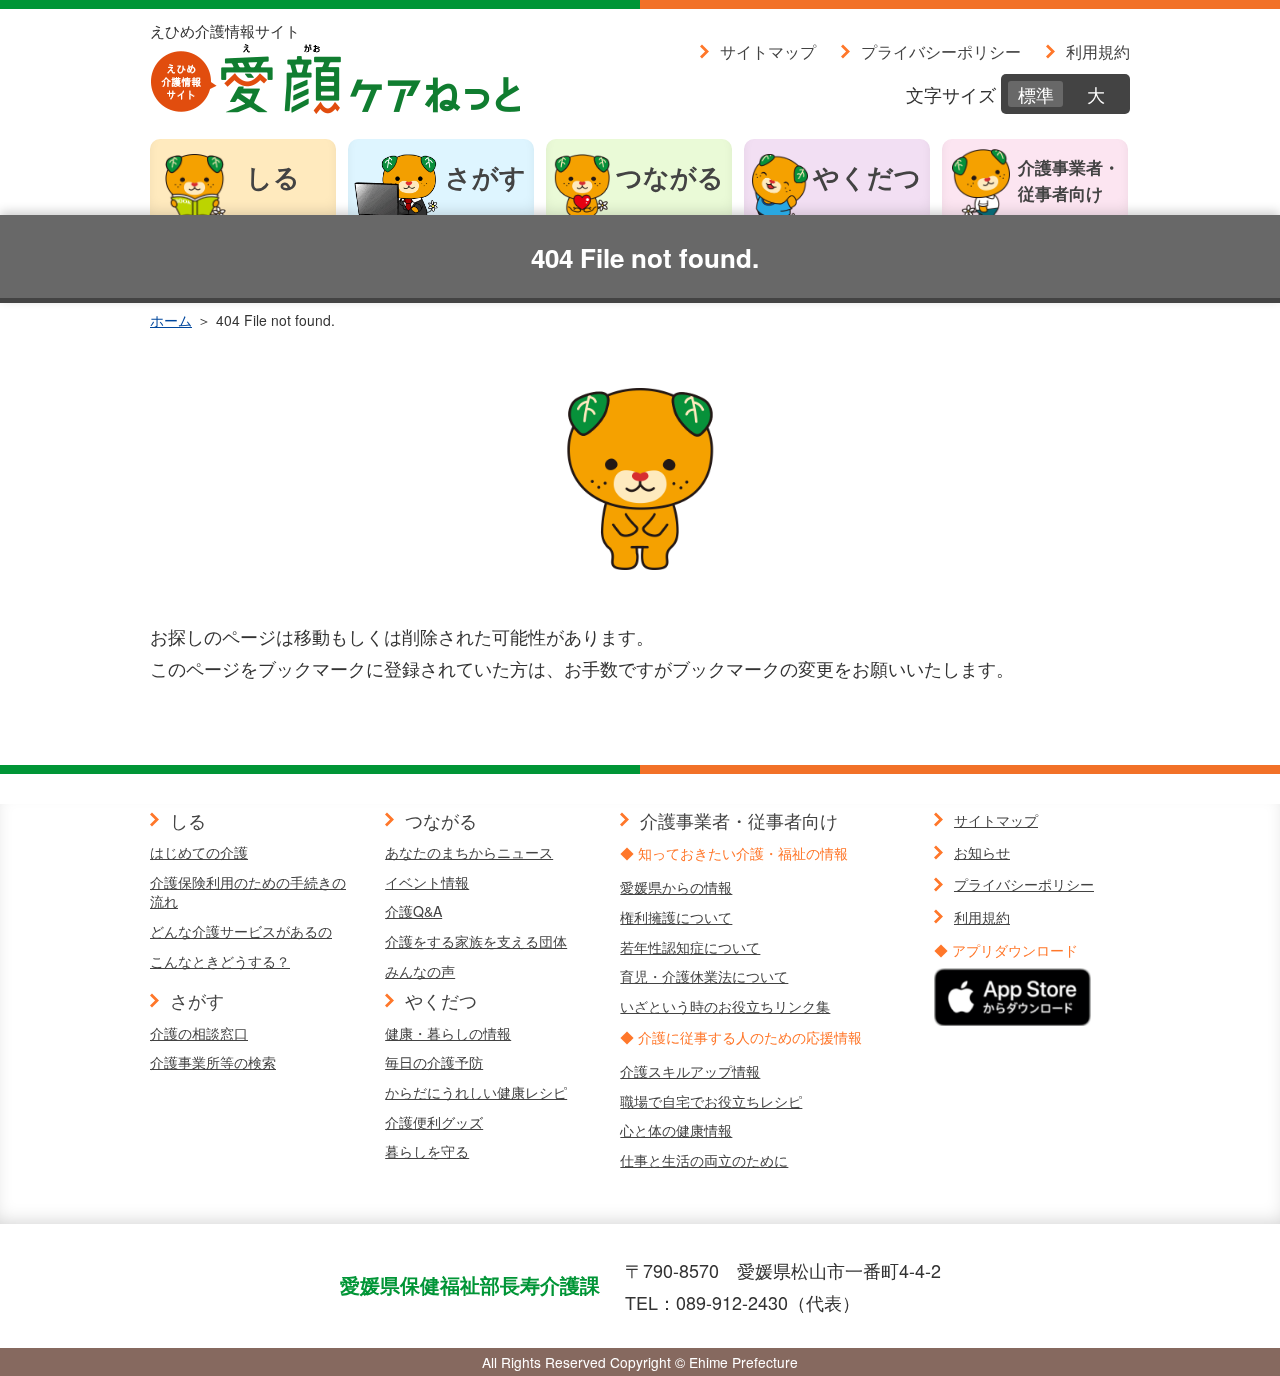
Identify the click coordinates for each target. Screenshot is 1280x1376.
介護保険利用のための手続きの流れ (248, 892)
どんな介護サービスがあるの (241, 931)
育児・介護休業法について (704, 976)
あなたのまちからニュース (469, 852)
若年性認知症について (690, 947)
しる (273, 176)
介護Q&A (413, 911)
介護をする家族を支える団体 (476, 941)
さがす (485, 176)
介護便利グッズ (434, 1122)
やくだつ (867, 176)
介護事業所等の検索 (213, 1062)
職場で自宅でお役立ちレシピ (711, 1101)
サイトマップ (768, 51)
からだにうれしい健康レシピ (476, 1092)
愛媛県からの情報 (676, 887)
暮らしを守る (427, 1151)
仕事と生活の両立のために (704, 1160)
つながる (670, 176)
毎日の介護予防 (434, 1062)
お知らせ (982, 852)
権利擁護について (676, 917)
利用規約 (1098, 51)
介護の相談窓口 (199, 1033)
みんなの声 (420, 971)
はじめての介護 (199, 852)
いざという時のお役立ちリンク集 (725, 1006)
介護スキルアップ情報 (690, 1071)
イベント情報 (427, 882)
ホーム (171, 320)
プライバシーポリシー (941, 51)
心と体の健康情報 (676, 1130)
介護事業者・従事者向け (1069, 180)
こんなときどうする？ (220, 961)
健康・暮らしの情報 (448, 1033)
